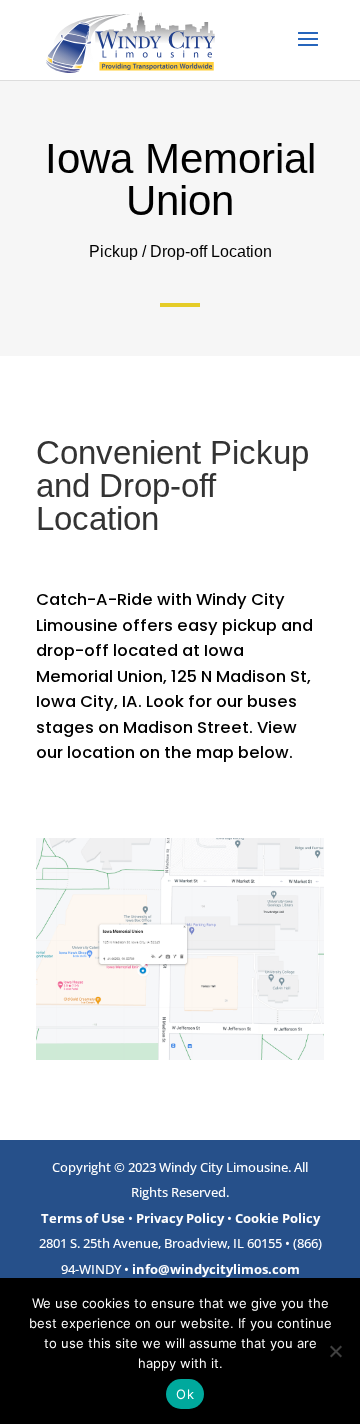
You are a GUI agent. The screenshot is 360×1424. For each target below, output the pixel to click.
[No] (335, 1351)
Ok (185, 1394)
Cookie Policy (277, 1218)
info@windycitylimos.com (216, 1269)
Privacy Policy (180, 1218)
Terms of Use (83, 1218)
